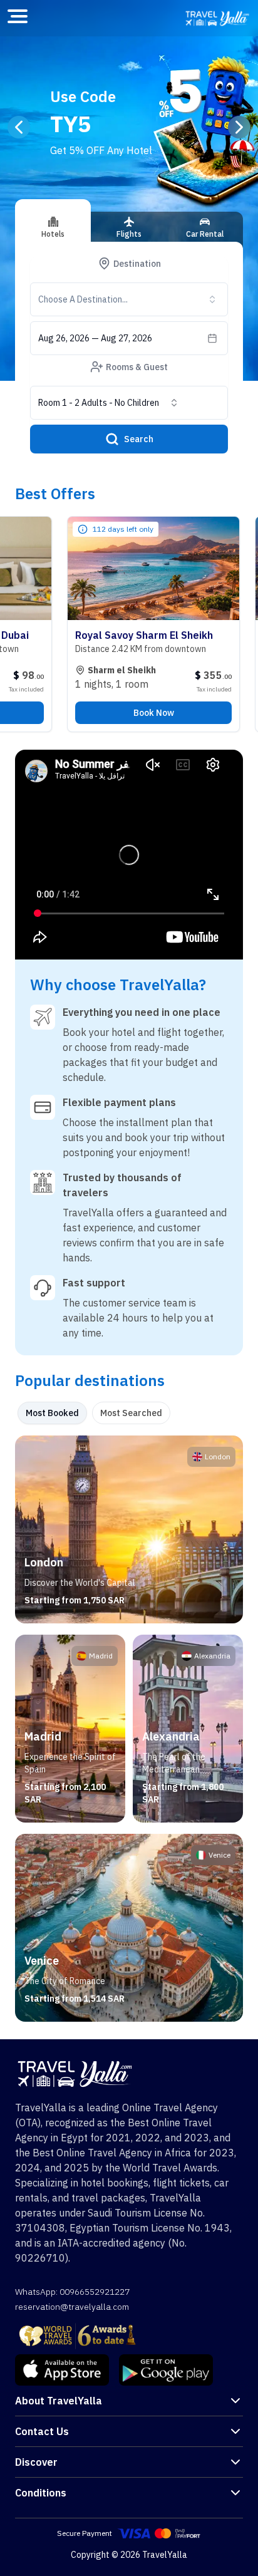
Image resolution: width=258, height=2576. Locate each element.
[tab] (53, 220)
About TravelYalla (59, 2401)
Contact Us (42, 2431)
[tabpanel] (129, 1729)
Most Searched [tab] (131, 1413)
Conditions (41, 2493)
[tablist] (129, 232)
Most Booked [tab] (52, 1413)
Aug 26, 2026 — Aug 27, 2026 (95, 338)
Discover (36, 2462)
